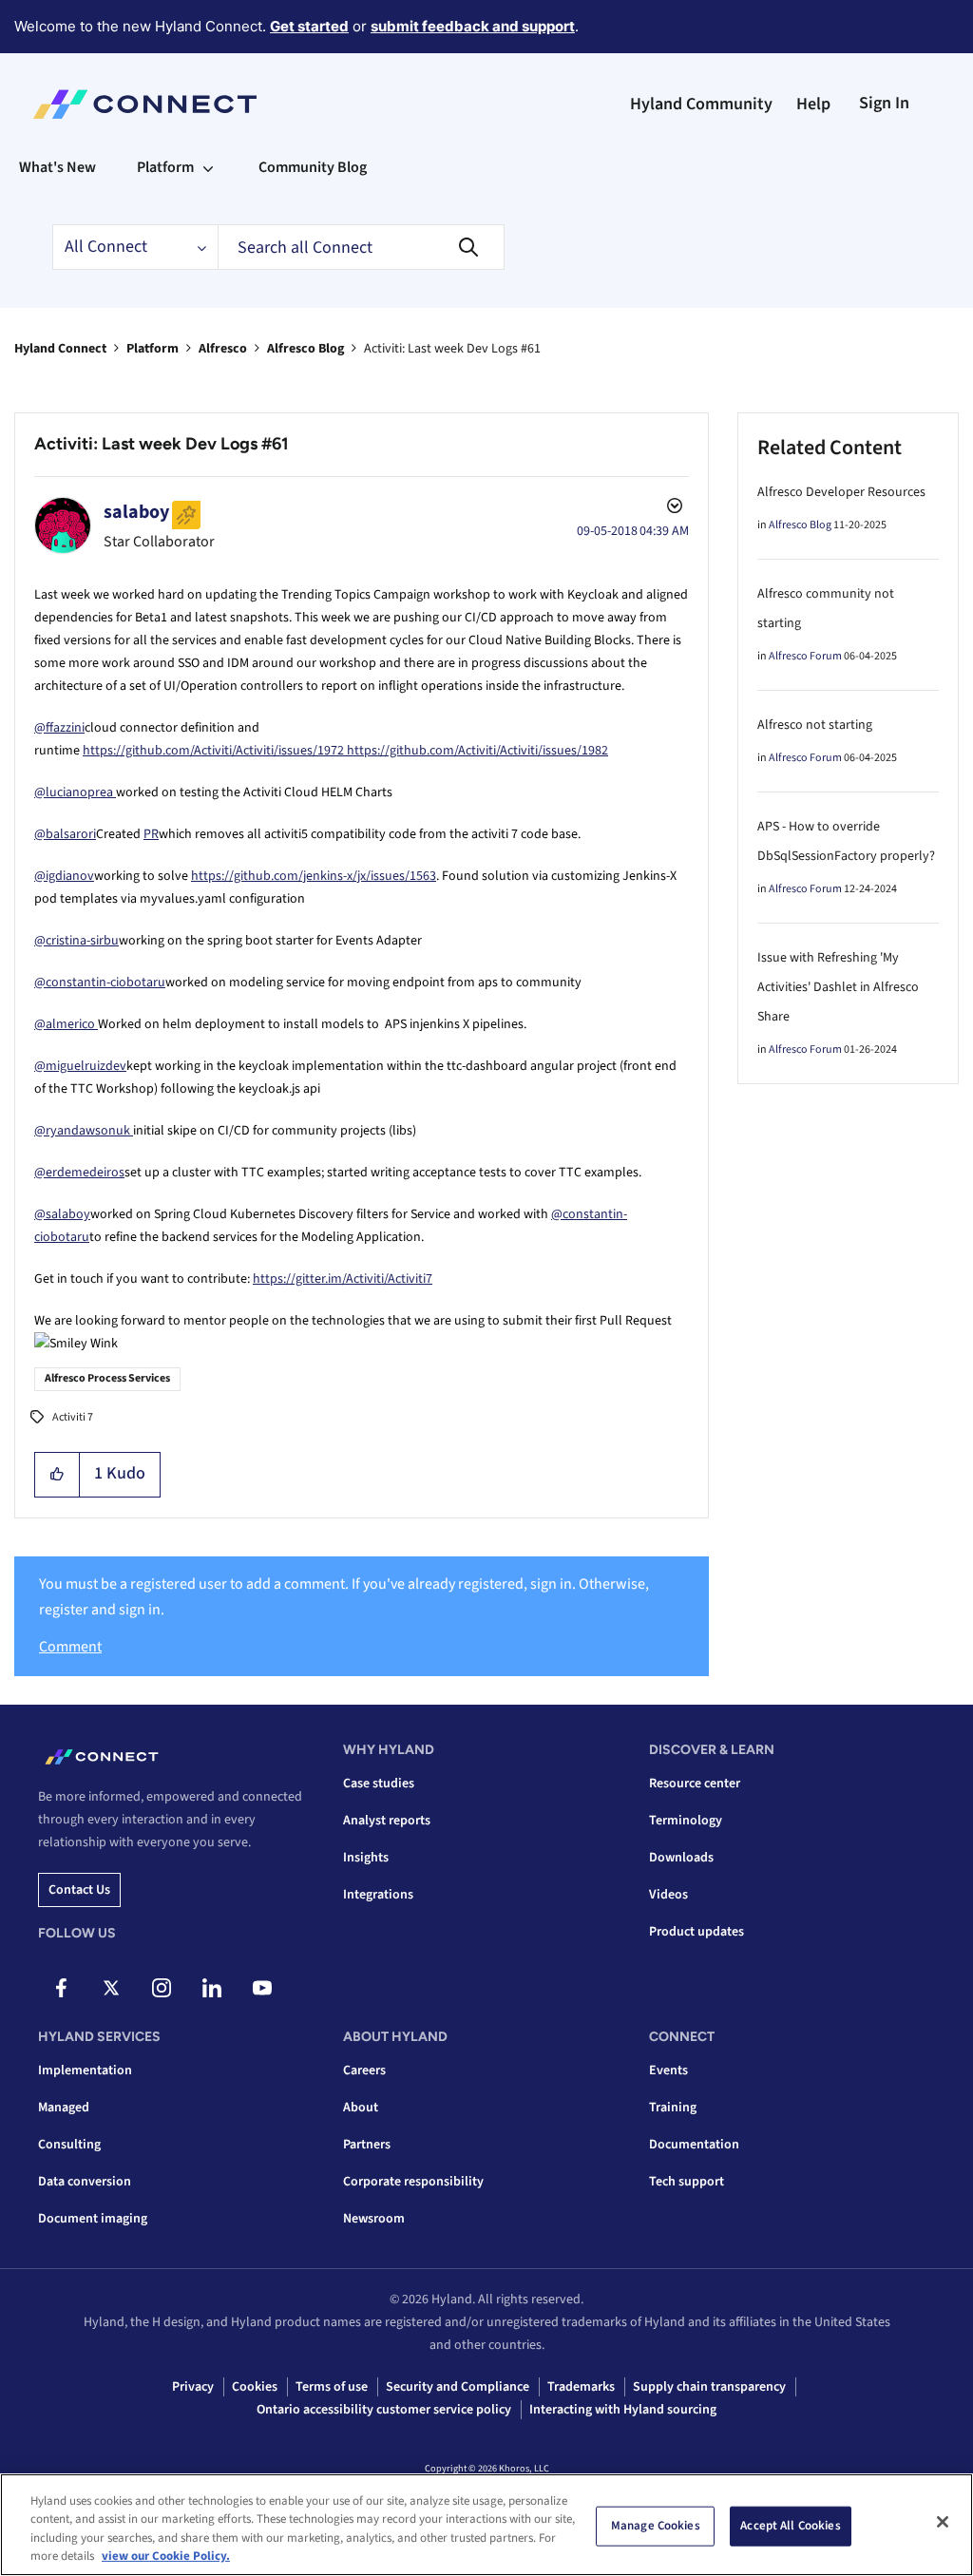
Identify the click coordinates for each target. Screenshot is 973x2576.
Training (673, 2108)
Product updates (696, 1932)
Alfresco (223, 349)
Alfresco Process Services (107, 1378)
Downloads (681, 1858)
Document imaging (93, 2219)
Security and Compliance (458, 2387)
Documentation (694, 2145)
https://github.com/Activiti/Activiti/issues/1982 (477, 751)
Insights (366, 1858)
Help (813, 104)
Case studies (379, 1784)
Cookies (255, 2387)
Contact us (79, 1890)
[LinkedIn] (212, 1988)
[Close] (943, 2522)
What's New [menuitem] (57, 167)
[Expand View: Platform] (208, 167)
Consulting (69, 2145)
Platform (153, 349)
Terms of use (332, 2387)
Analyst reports (387, 1821)
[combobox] (361, 247)
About (361, 2108)
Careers (364, 2070)
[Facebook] (61, 1988)
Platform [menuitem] (165, 167)
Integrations (378, 1895)
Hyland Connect (60, 349)
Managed (64, 2108)
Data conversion (85, 2182)
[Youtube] (262, 1988)
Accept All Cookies (790, 2526)
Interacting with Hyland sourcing (623, 2410)
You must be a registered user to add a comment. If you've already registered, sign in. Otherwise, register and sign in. (344, 1597)
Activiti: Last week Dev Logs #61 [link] (452, 349)
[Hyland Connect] (145, 105)
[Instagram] (162, 1988)
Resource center (695, 1784)
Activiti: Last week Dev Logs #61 (162, 444)
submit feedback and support (473, 26)
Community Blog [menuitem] (313, 167)
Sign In (884, 103)
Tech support (687, 2182)
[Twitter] (111, 1988)
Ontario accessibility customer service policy (384, 2410)
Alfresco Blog (305, 349)
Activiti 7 (73, 1417)
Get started (309, 26)
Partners (367, 2145)
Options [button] (673, 508)
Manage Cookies (656, 2526)
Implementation (85, 2070)
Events (668, 2070)
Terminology (686, 1821)
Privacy (193, 2387)
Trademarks (581, 2387)
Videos (668, 1895)
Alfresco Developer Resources (841, 492)
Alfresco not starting (815, 725)
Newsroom (374, 2219)
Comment (70, 1647)
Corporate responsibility (413, 2182)
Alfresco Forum (805, 656)
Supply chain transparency (709, 2387)
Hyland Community (701, 104)
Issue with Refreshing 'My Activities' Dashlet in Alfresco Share (838, 987)
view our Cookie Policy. (166, 2556)
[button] (57, 1475)
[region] (486, 2525)
